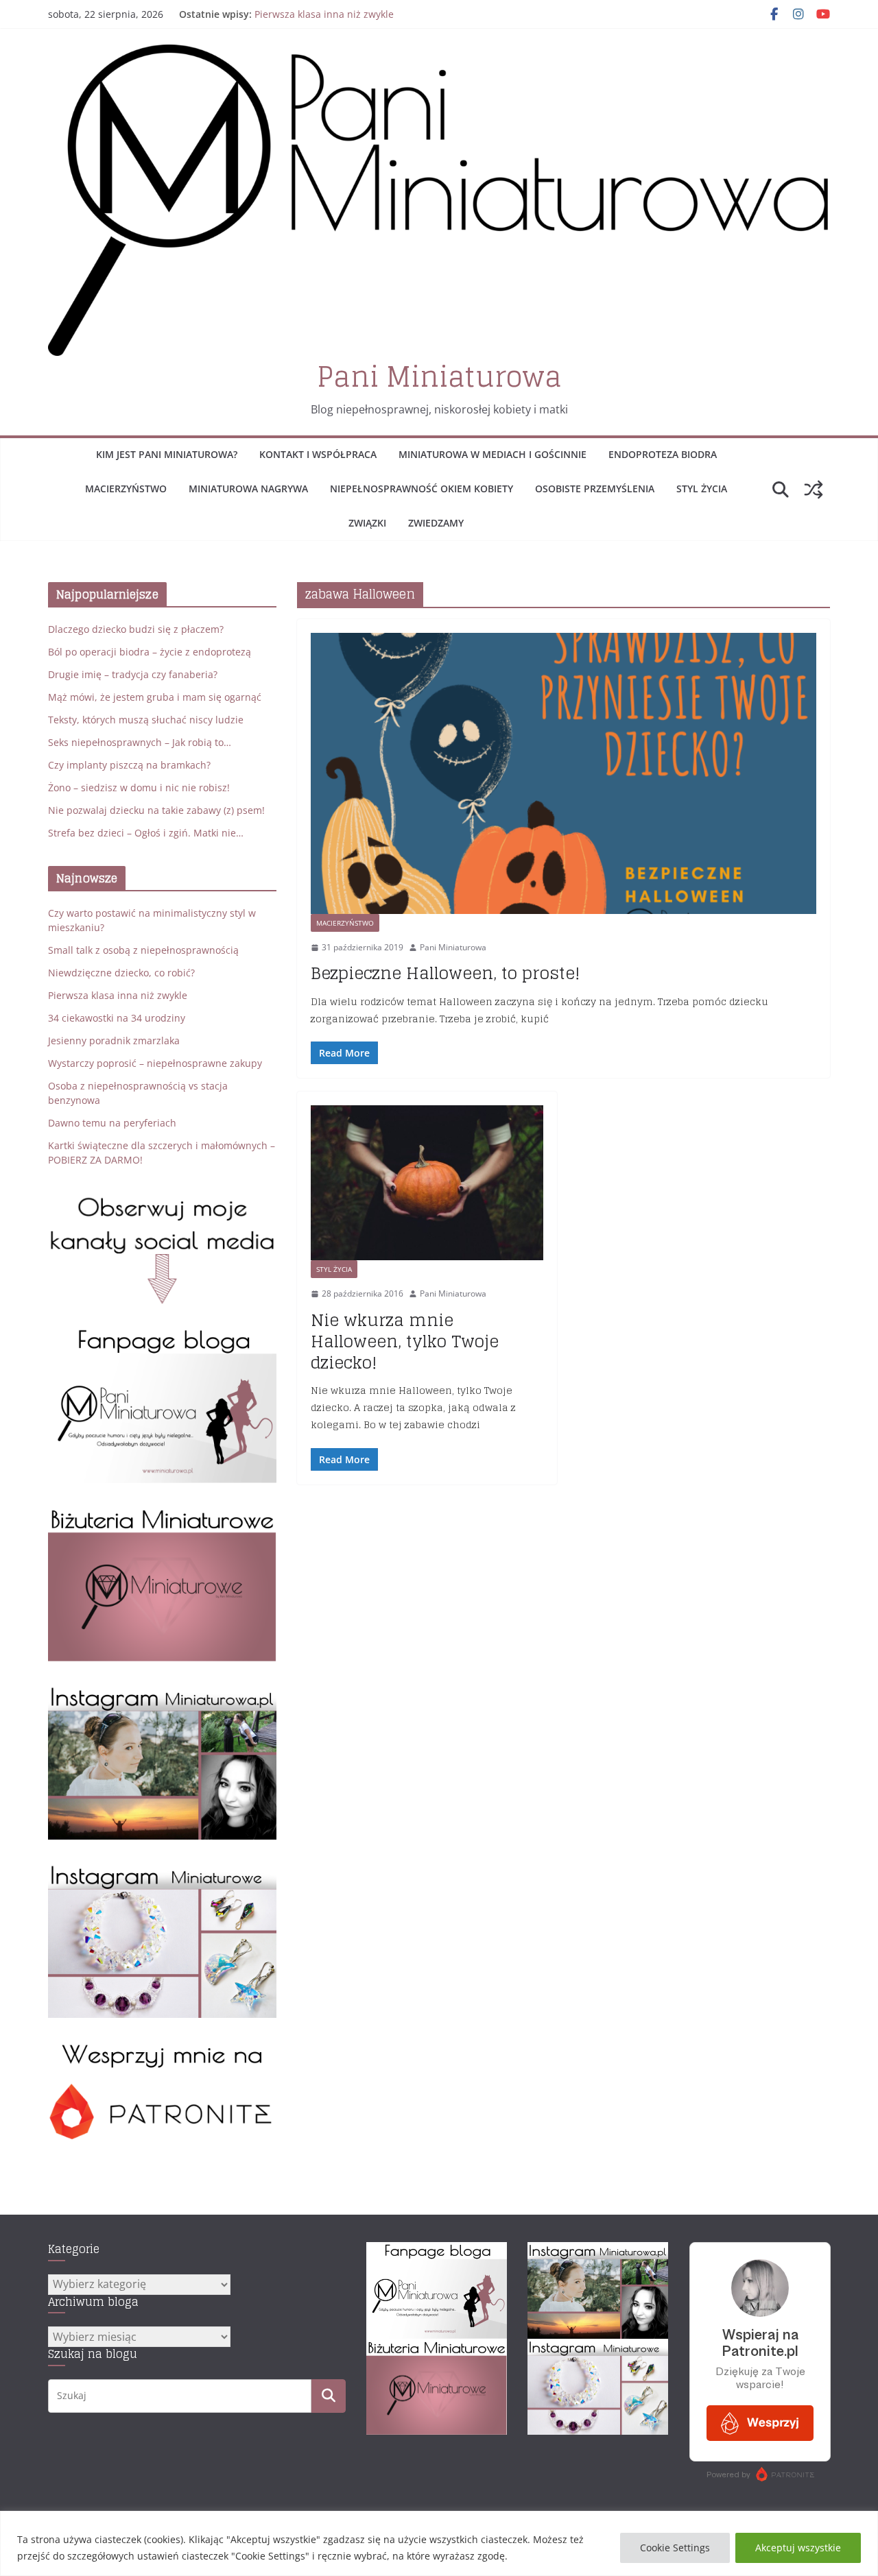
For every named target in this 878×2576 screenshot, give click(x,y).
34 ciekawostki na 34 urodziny (117, 1018)
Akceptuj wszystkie (798, 2548)
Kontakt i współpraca (318, 454)
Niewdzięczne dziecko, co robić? (121, 973)
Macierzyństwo (126, 489)
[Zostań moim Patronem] (162, 2048)
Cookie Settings (675, 2548)
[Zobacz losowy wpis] (814, 490)
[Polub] (162, 1335)
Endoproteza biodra (663, 454)
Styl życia (702, 489)
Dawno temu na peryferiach (112, 1123)
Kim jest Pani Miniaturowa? (167, 454)
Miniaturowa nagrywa (248, 489)
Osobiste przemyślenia (595, 489)
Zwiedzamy (436, 523)
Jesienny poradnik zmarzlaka (114, 1040)
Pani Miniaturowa (439, 376)
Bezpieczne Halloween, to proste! (446, 973)
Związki (367, 523)
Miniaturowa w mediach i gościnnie (493, 454)
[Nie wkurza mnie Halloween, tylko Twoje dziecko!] (427, 1183)
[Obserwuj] (162, 1692)
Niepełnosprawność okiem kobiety (422, 489)
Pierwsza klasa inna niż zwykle (324, 14)
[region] (439, 2543)
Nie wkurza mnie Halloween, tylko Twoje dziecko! (405, 1341)
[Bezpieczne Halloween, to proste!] (563, 773)
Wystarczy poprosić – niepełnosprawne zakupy (155, 1063)
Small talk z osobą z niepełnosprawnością (143, 950)
